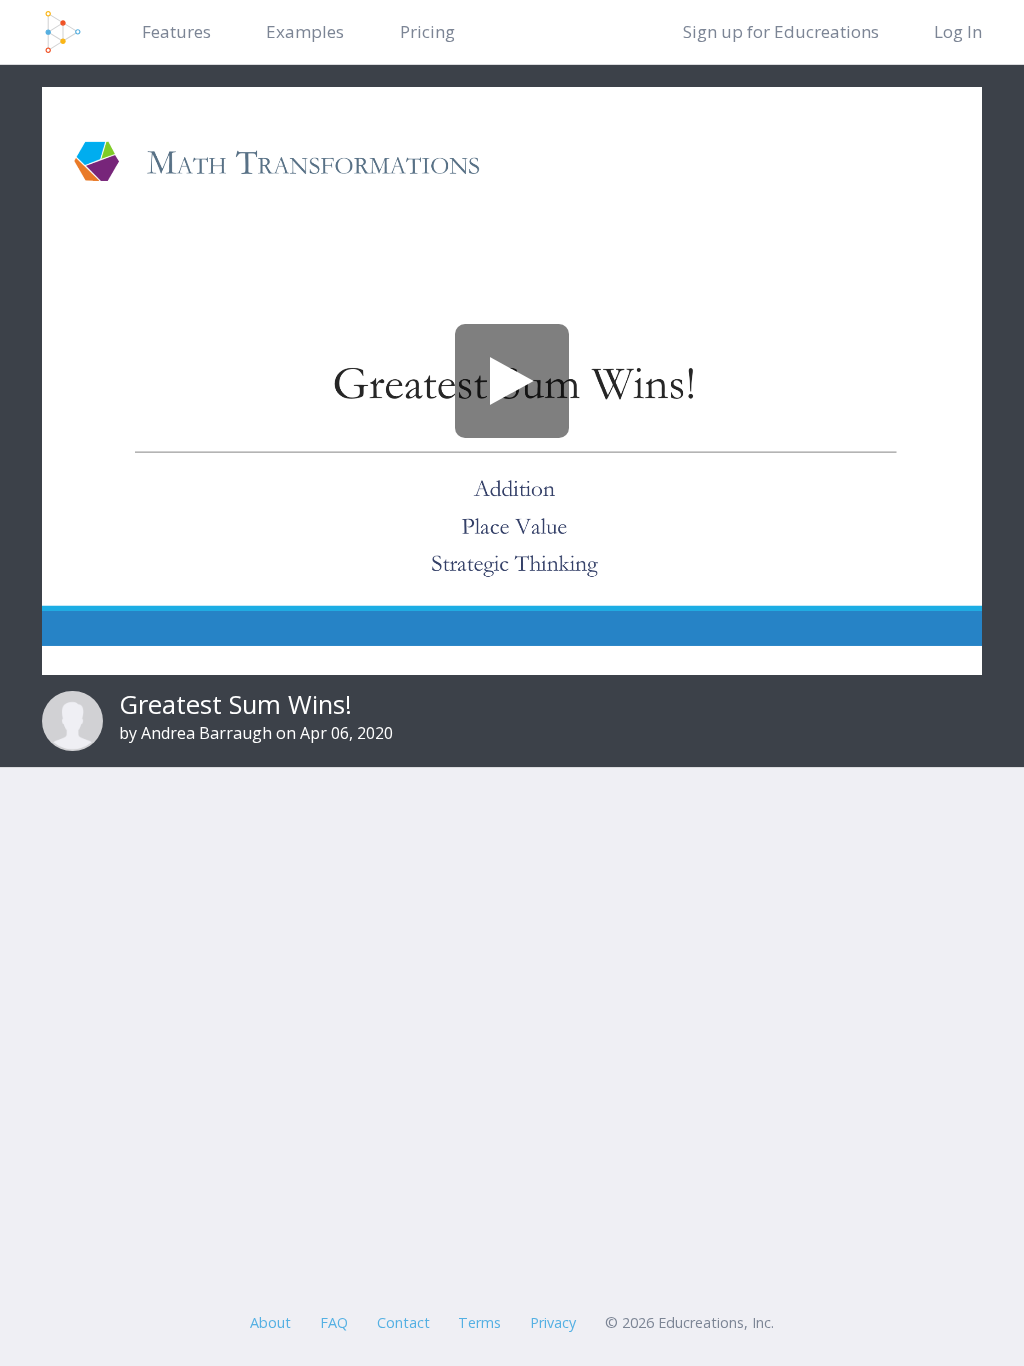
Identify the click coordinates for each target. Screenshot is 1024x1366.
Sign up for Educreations (781, 31)
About (270, 1322)
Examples (305, 31)
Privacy (553, 1322)
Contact (403, 1322)
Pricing (427, 31)
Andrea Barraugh (206, 733)
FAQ (334, 1322)
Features (176, 31)
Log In (958, 31)
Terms (479, 1322)
